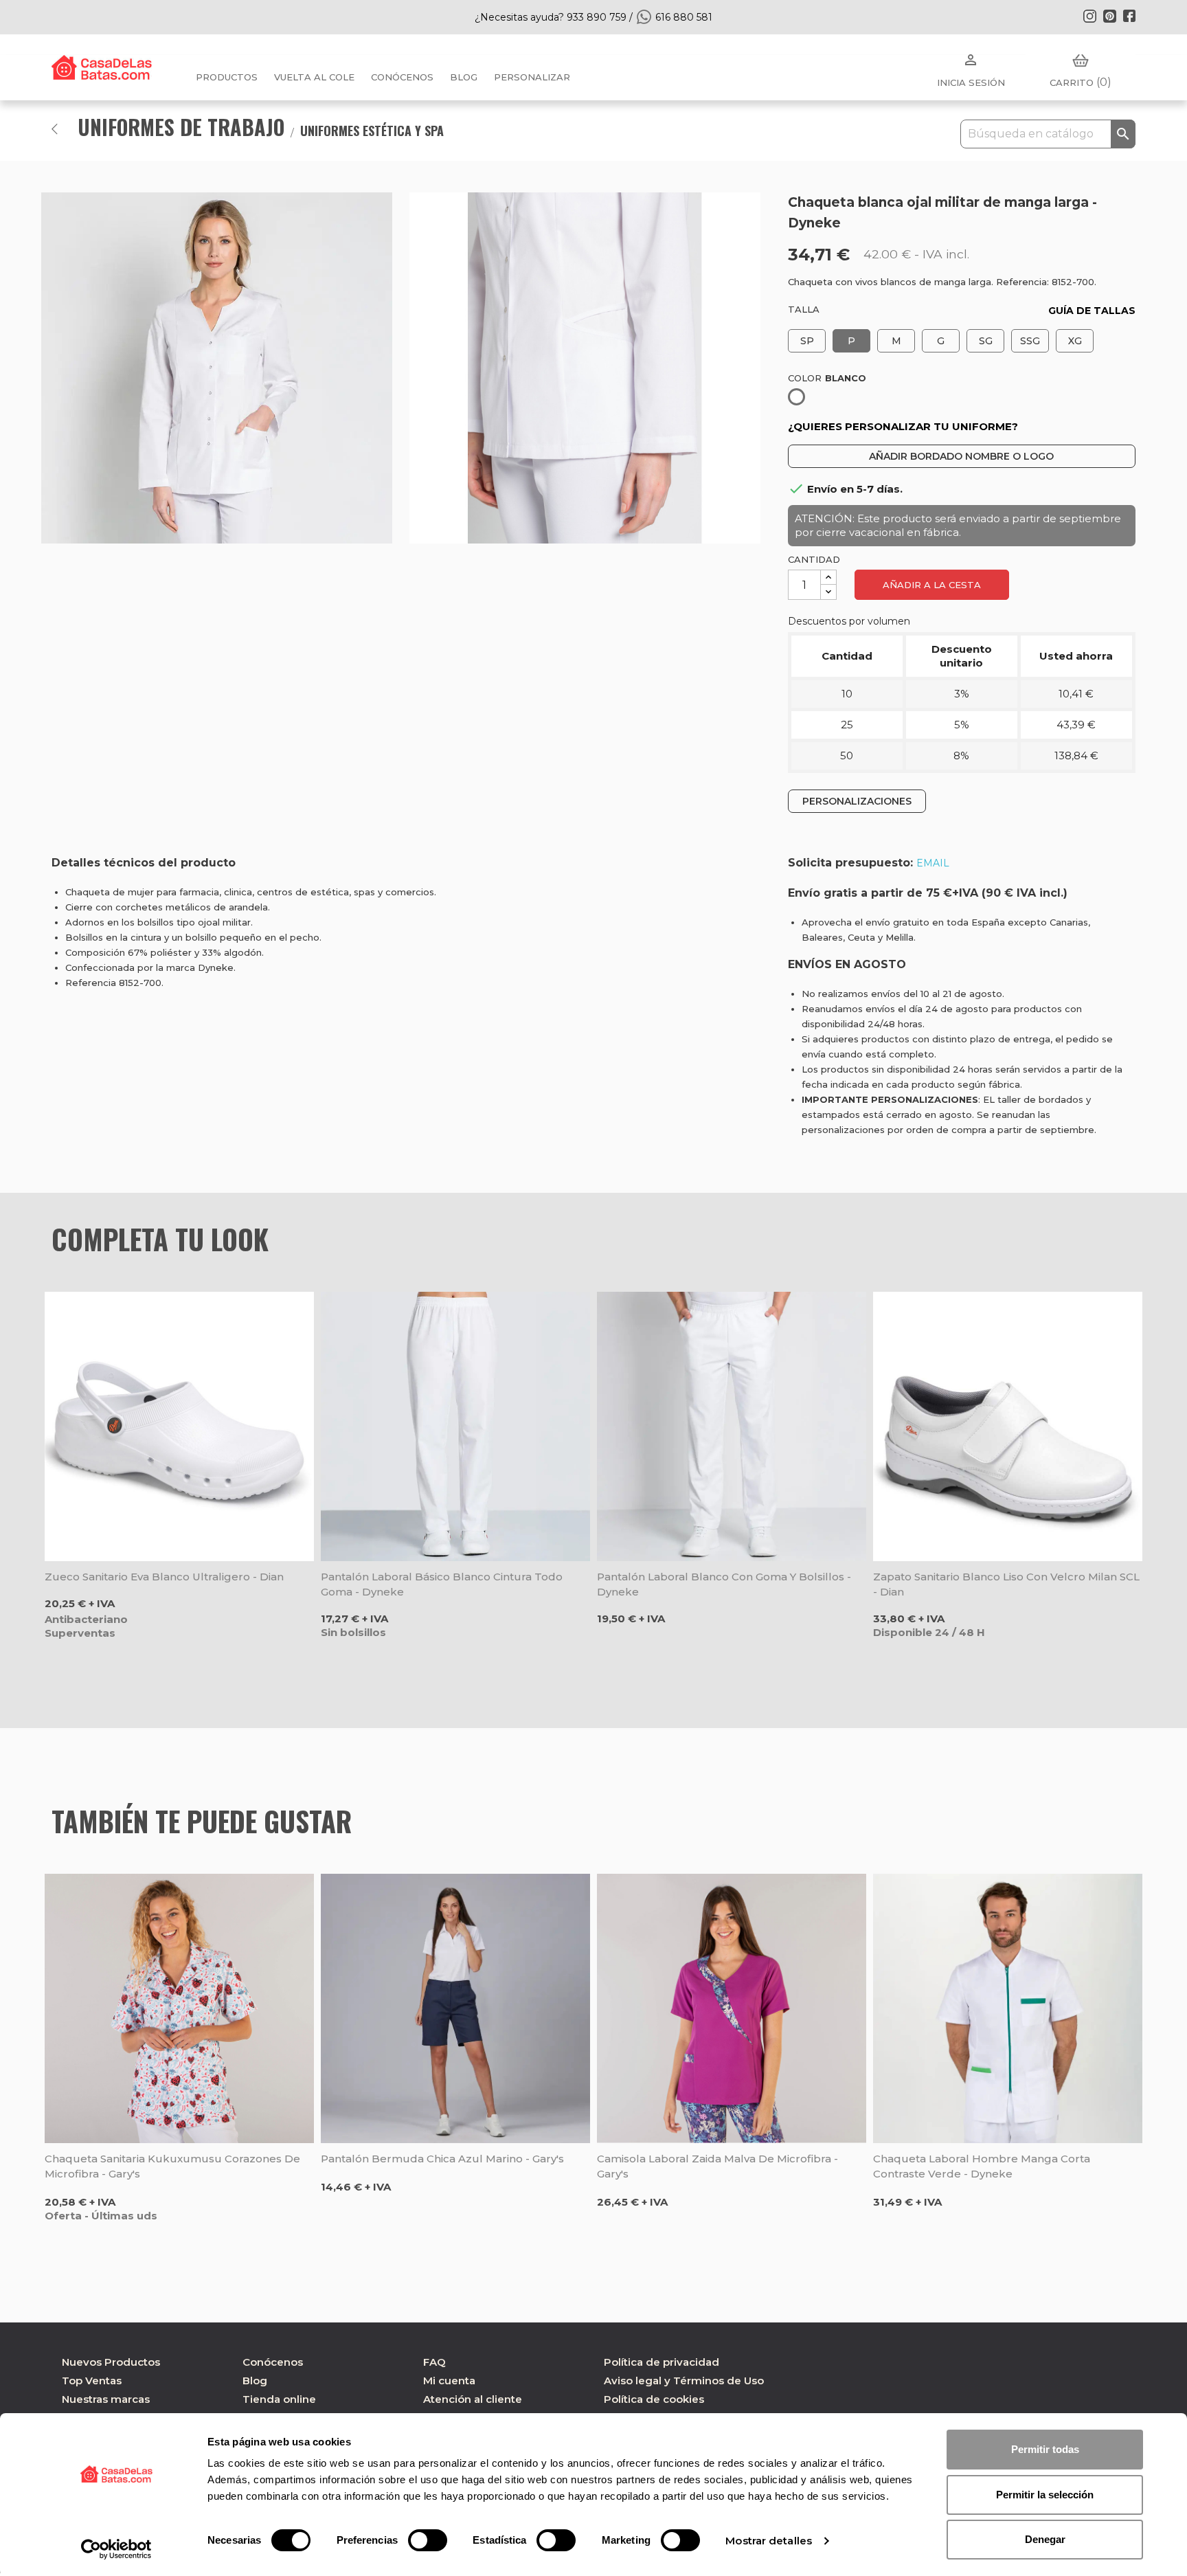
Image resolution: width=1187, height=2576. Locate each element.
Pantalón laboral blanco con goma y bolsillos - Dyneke (724, 1584)
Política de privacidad (662, 2362)
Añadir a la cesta (932, 585)
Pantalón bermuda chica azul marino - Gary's (442, 2159)
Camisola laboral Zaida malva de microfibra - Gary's (717, 2166)
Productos (227, 77)
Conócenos (402, 77)
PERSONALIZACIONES (857, 801)
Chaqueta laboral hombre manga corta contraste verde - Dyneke (982, 2166)
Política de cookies (654, 2399)
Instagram (1089, 16)
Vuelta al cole (314, 77)
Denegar (1045, 2539)
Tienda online (279, 2399)
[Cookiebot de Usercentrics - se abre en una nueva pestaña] (116, 2549)
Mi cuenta (449, 2381)
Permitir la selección (1045, 2495)
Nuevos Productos (111, 2362)
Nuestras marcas (106, 2399)
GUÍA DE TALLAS (1092, 311)
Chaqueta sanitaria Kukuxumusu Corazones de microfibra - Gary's (172, 2166)
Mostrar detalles (769, 2541)
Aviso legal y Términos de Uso (684, 2381)
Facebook (1129, 16)
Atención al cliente (473, 2399)
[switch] (428, 2540)
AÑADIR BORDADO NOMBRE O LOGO (961, 456)
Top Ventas (92, 2381)
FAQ (434, 2362)
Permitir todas (1045, 2449)
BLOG (464, 77)
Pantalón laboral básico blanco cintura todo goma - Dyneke (442, 1584)
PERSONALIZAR (532, 77)
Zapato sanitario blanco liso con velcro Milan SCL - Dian (1006, 1584)
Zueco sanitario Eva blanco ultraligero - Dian (164, 1577)
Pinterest (1109, 16)
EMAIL (933, 863)
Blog (255, 2381)
